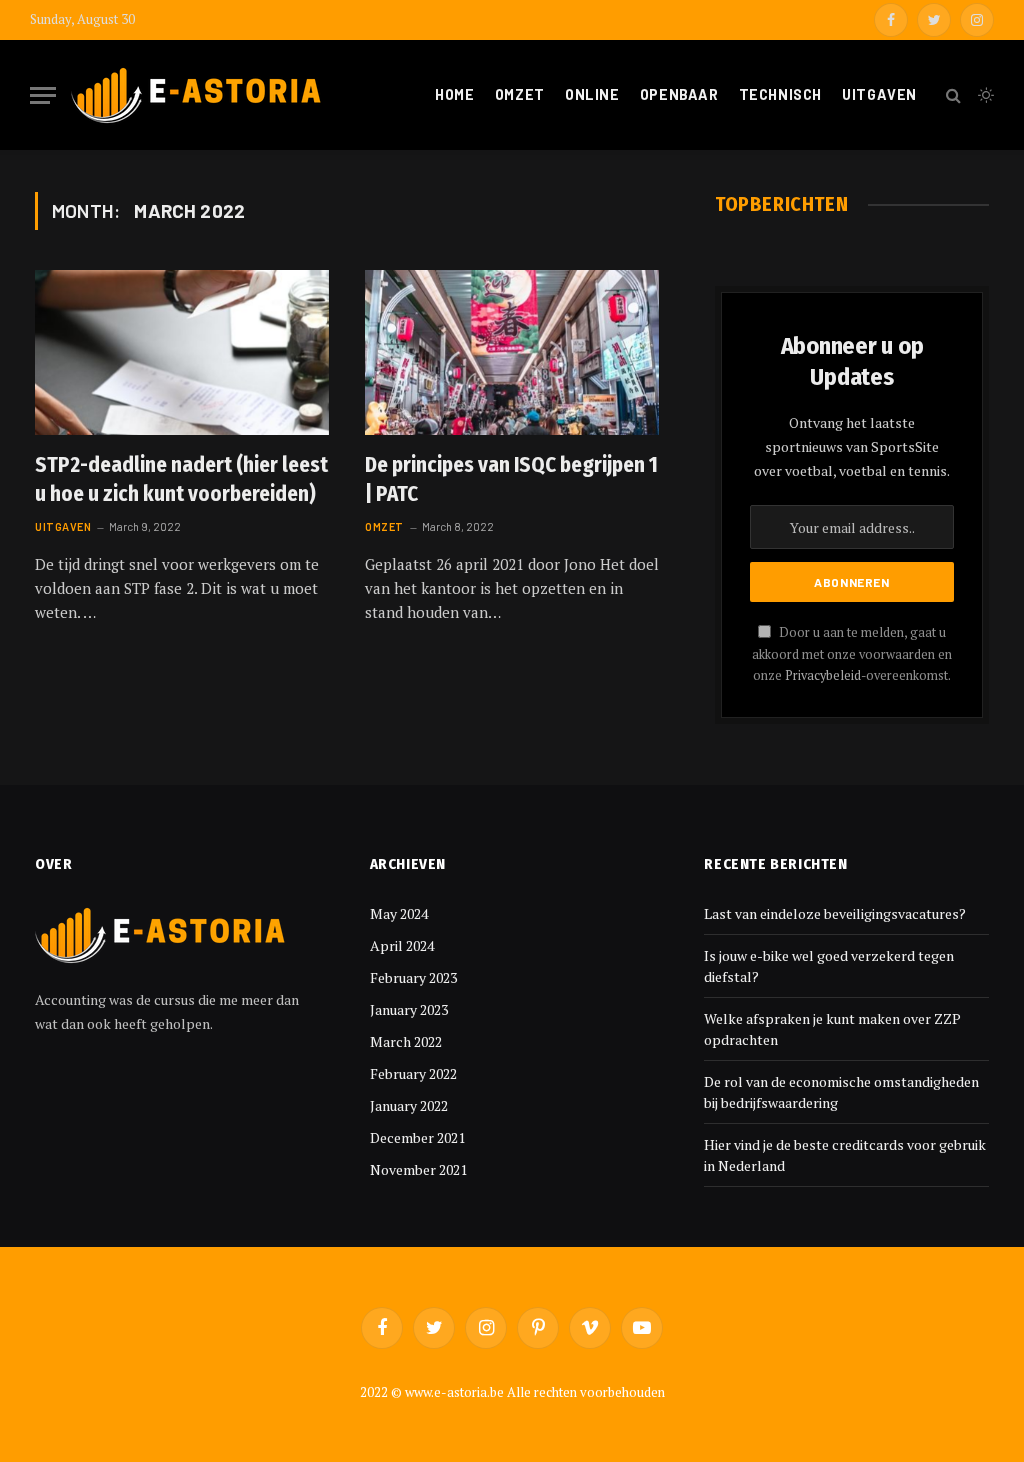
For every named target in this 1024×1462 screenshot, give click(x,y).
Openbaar (679, 94)
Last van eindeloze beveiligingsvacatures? (835, 913)
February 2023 (413, 977)
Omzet (520, 94)
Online (592, 94)
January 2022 (409, 1105)
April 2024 (402, 945)
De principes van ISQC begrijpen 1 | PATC (511, 479)
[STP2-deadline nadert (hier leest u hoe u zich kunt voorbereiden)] (182, 352)
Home (454, 94)
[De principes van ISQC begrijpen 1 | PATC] (512, 352)
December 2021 (417, 1137)
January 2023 (409, 1009)
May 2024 (399, 913)
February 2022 (413, 1073)
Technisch (780, 94)
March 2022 (406, 1041)
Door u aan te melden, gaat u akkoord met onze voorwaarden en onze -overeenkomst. (852, 654)
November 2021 (418, 1169)
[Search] (953, 95)
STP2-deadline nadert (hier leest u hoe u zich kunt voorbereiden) (181, 479)
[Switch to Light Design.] (984, 95)
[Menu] (43, 95)
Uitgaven (879, 94)
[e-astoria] (196, 95)
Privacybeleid (823, 675)
